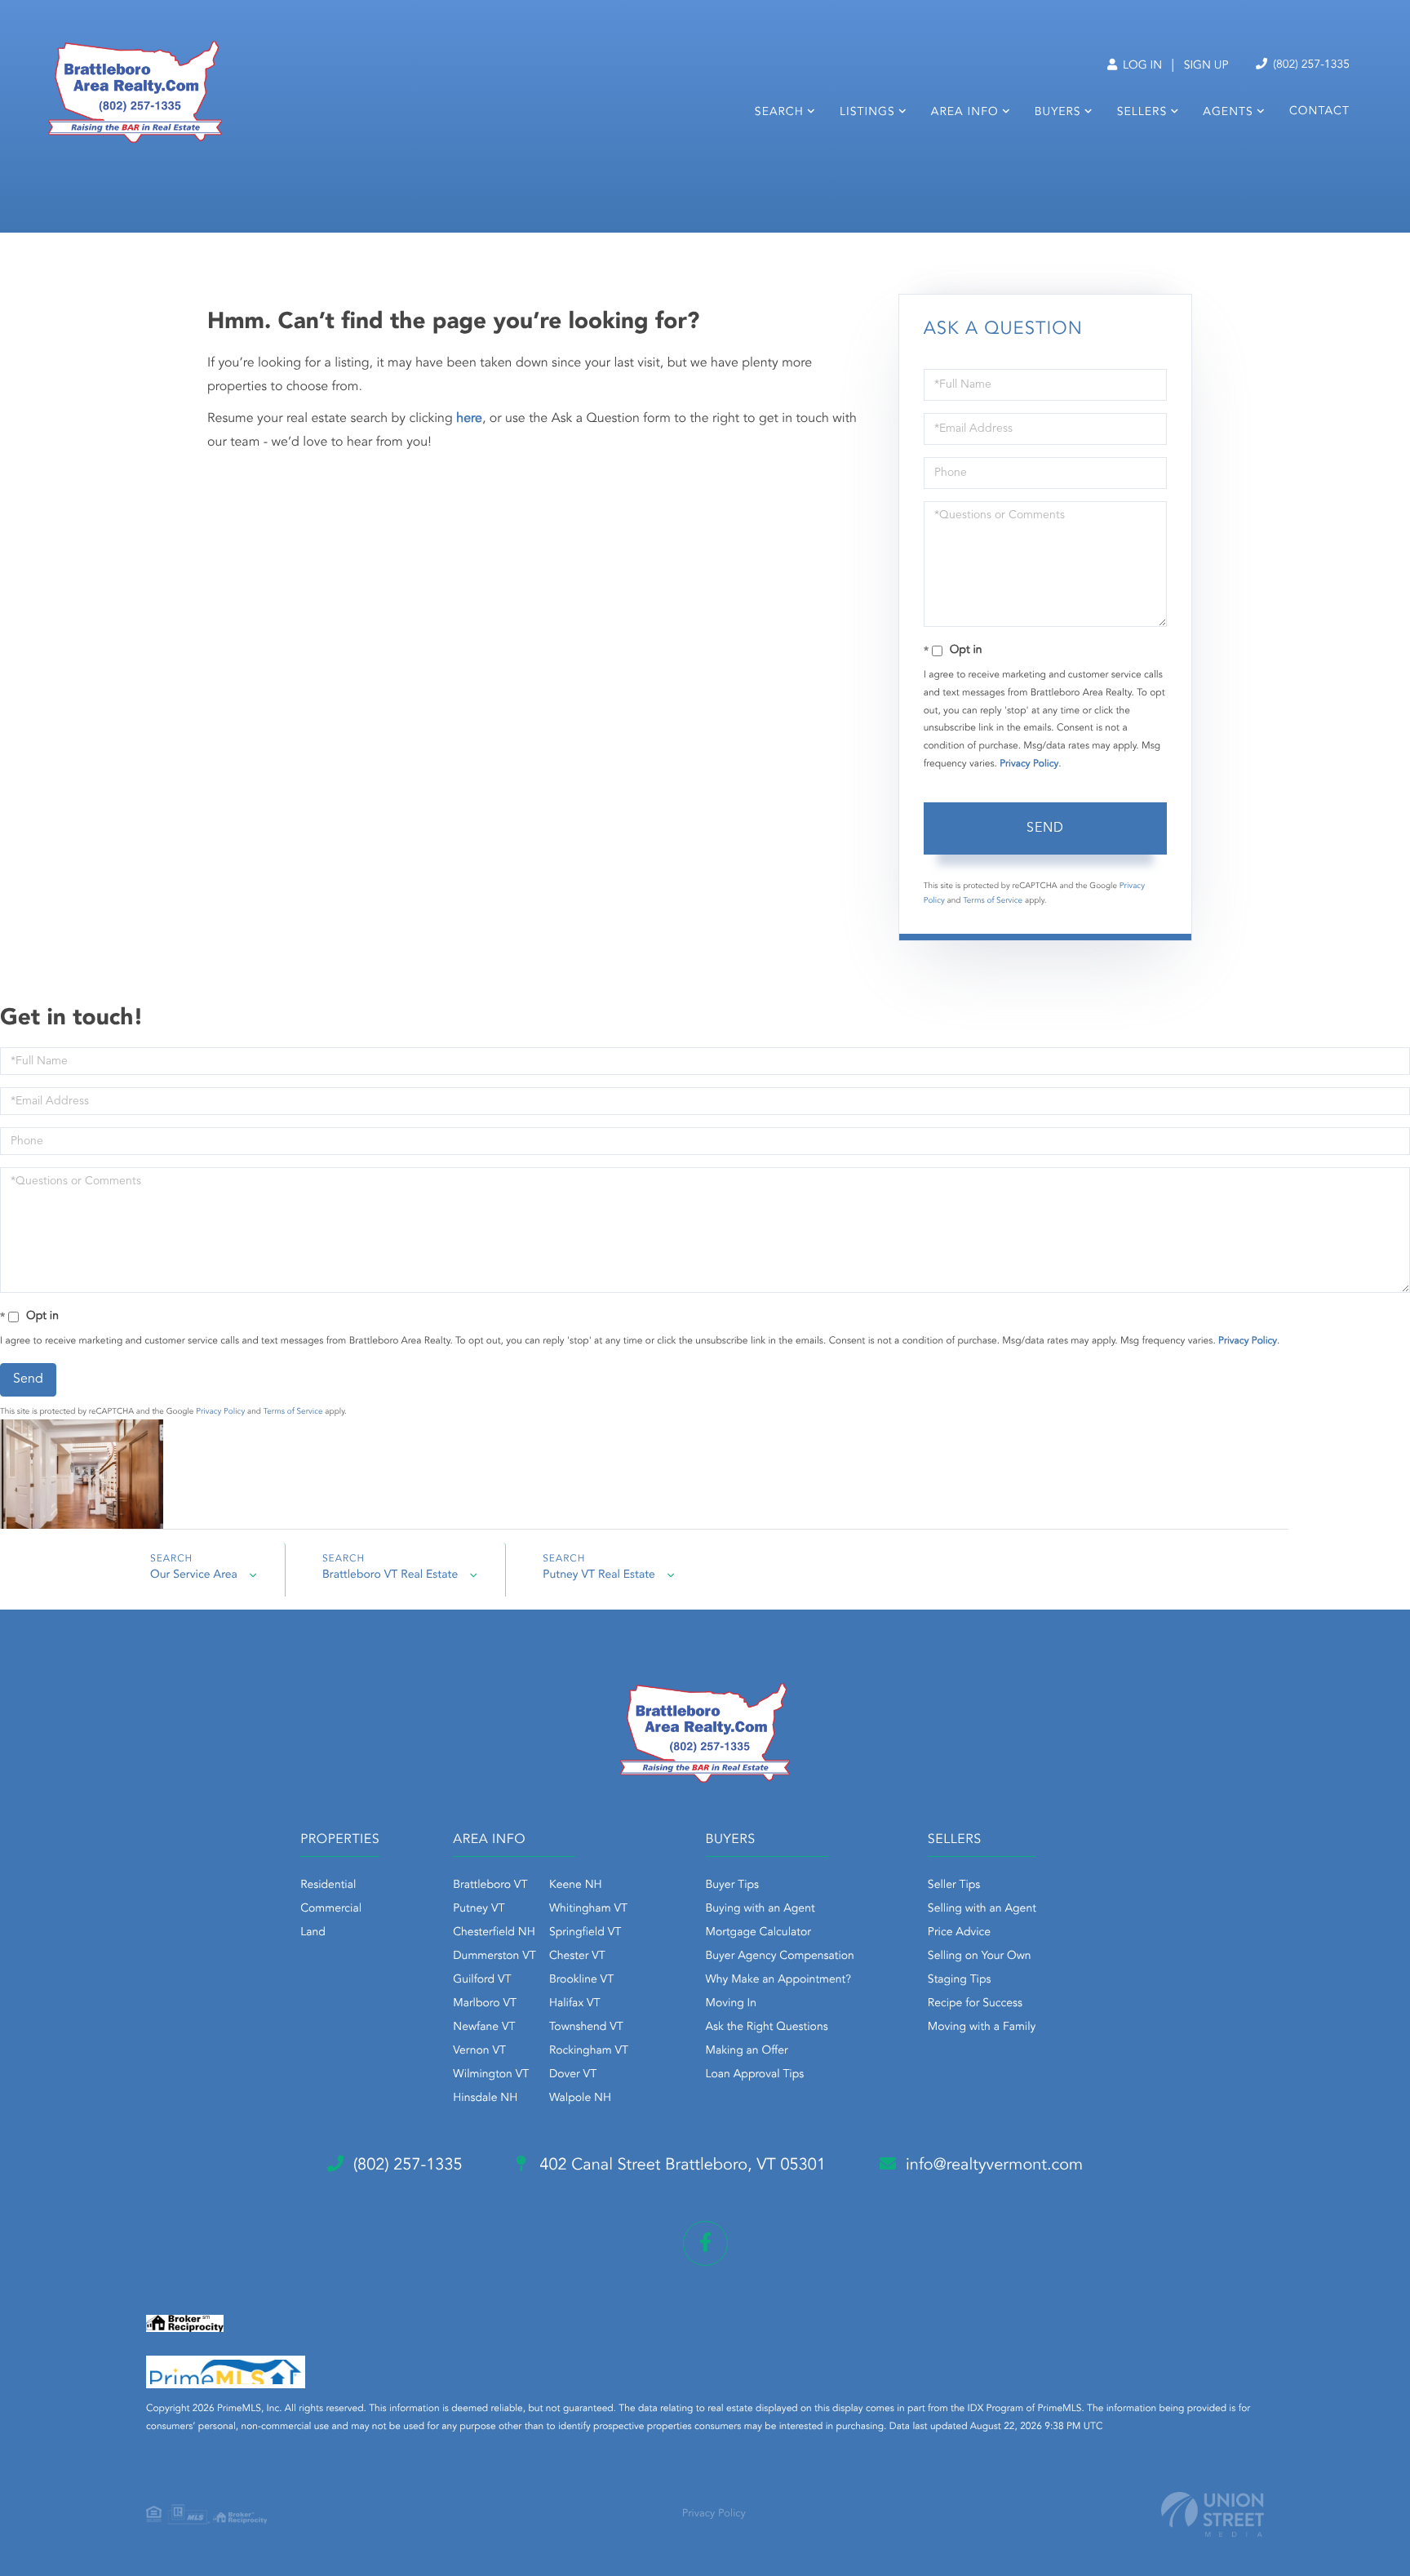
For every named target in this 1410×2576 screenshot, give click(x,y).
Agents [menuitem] (1228, 113)
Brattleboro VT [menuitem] (490, 1885)
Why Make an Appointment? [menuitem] (778, 1980)
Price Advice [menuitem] (959, 1933)
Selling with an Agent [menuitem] (982, 1909)
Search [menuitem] (779, 113)
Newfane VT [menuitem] (484, 2027)
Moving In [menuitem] (732, 2004)
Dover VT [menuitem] (573, 2075)
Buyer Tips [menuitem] (733, 1885)
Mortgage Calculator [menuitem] (758, 1933)
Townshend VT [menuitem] (586, 2027)
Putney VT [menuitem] (479, 1909)
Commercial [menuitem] (331, 1909)
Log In (1141, 66)
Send (1045, 828)
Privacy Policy (1029, 764)
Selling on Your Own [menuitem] (980, 1956)
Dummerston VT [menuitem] (494, 1956)
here (469, 419)
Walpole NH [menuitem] (580, 2099)
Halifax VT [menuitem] (575, 2004)
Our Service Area (194, 1575)
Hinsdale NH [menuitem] (485, 2099)
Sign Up (1206, 66)
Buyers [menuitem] (1058, 113)
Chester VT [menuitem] (577, 1956)
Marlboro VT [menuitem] (485, 2004)
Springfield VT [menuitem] (585, 1933)
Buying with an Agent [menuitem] (760, 1909)
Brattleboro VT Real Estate (390, 1575)
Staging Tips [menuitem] (960, 1980)
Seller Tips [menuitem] (954, 1885)
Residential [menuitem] (328, 1885)
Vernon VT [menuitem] (479, 2051)
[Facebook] (705, 2243)
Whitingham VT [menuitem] (588, 1909)
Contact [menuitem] (1319, 112)
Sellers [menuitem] (1142, 113)
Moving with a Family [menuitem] (982, 2027)
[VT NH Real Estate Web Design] (1213, 2514)
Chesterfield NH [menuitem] (494, 1933)
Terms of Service (993, 901)
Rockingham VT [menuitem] (589, 2051)
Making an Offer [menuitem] (747, 2051)
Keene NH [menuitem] (576, 1885)
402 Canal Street (681, 2165)
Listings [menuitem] (867, 113)
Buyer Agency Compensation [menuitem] (780, 1956)
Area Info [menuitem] (965, 113)
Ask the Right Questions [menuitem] (767, 2027)
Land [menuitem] (313, 1933)
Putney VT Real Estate (599, 1575)
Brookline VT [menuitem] (581, 1980)
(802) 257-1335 (1310, 65)
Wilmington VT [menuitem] (491, 2075)
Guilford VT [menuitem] (482, 1980)
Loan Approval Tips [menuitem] (755, 2075)
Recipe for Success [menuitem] (975, 2004)
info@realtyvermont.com (994, 2165)
